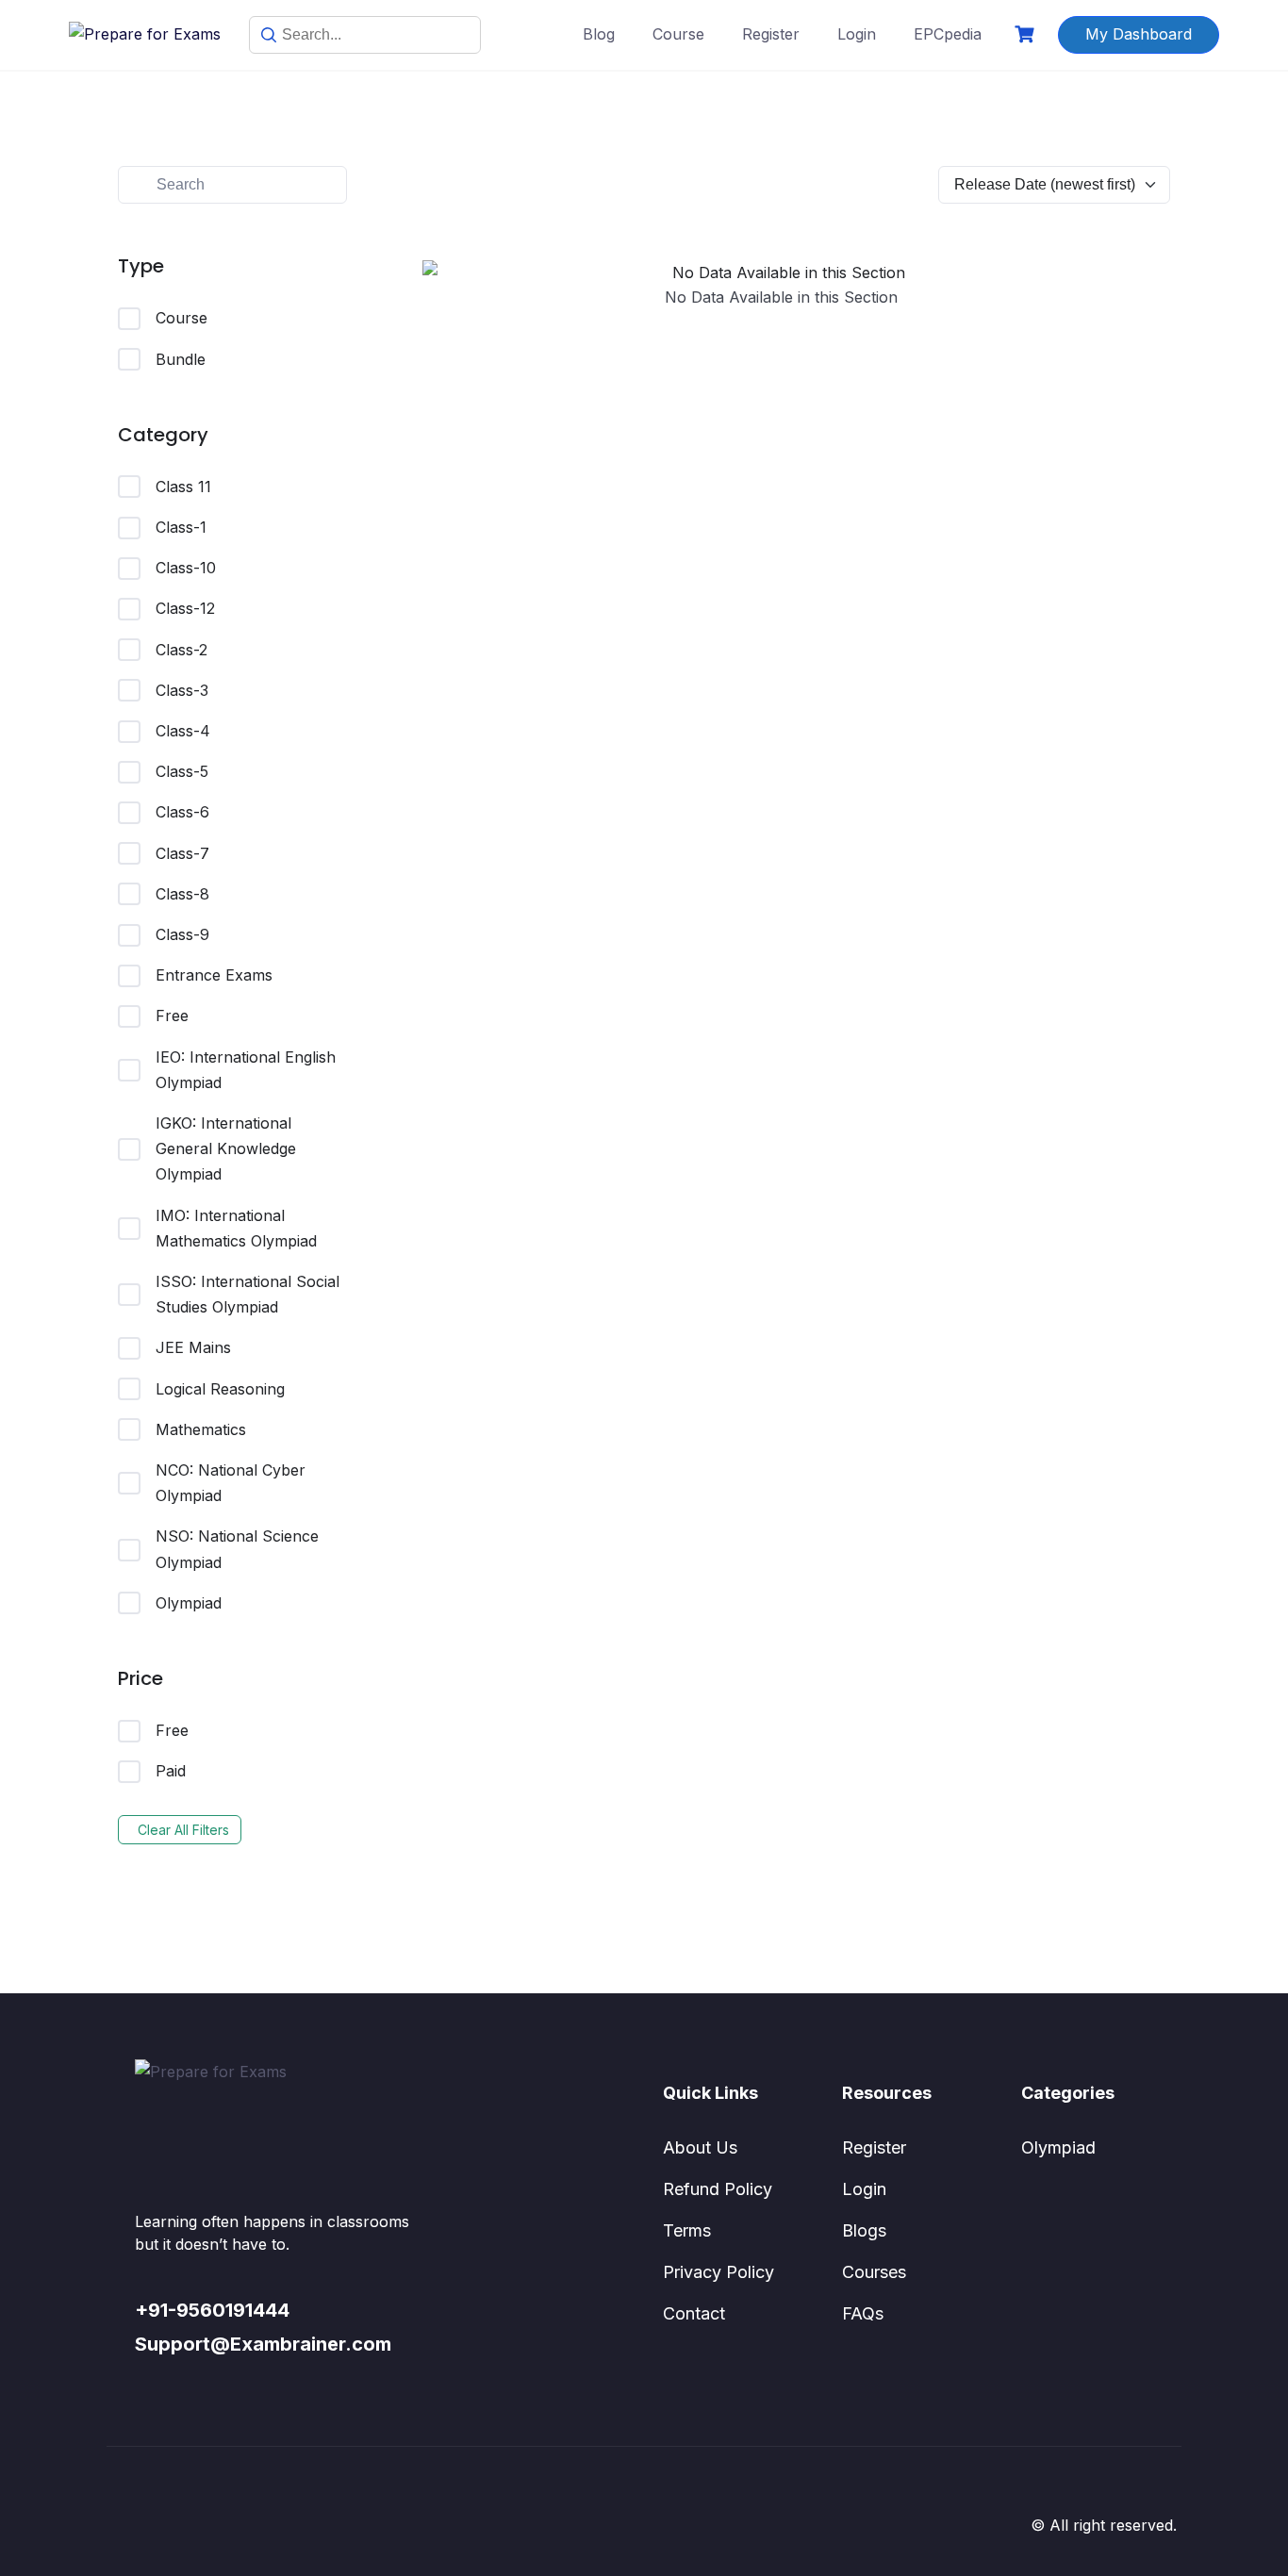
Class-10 (186, 568)
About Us (700, 2147)
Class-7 (182, 853)
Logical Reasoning (220, 1389)
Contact (694, 2313)
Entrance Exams (214, 975)
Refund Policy (718, 2189)
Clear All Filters (183, 1830)
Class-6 (182, 812)
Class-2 (182, 650)
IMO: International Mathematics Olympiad (236, 1228)
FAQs (863, 2313)
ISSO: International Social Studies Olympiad (248, 1294)
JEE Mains (193, 1347)
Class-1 (181, 527)
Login (857, 34)
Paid (171, 1771)
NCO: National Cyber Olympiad (231, 1483)
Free (172, 1016)
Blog (599, 34)
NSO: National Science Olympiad (237, 1549)
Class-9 (182, 934)
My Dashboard (1139, 34)
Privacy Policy (718, 2272)
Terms (687, 2230)
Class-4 (183, 731)
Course (678, 34)
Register (771, 34)
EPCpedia (948, 34)
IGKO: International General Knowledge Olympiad (226, 1148)
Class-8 (182, 894)
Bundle (181, 359)
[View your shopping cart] (1027, 34)
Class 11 (183, 487)
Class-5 (182, 771)
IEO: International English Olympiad (246, 1070)
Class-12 (185, 608)
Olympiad (189, 1603)
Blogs (864, 2230)
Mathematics (201, 1429)
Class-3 (182, 690)
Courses (874, 2272)
